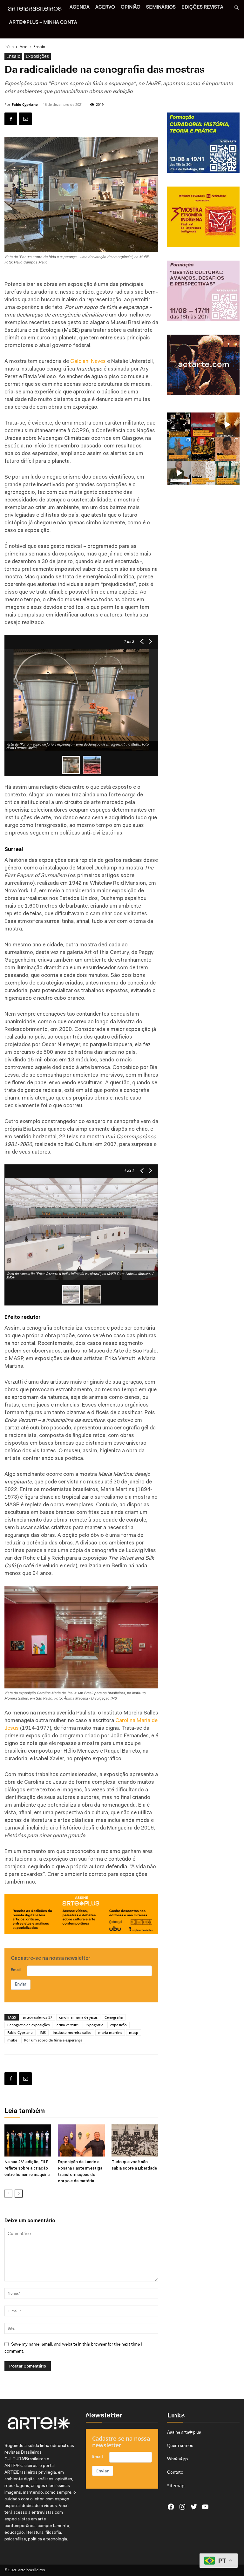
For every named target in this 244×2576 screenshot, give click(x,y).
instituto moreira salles (72, 2032)
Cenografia (114, 2017)
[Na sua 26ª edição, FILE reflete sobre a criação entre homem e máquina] (28, 2140)
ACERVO (105, 7)
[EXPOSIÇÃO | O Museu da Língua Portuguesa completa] (179, 425)
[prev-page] (8, 2194)
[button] (236, 8)
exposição (119, 2025)
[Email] (25, 119)
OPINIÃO (131, 7)
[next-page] (19, 2194)
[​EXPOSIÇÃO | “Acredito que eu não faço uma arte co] (179, 473)
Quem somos (180, 2445)
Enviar (21, 1984)
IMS (43, 2032)
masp (134, 2032)
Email (16, 1970)
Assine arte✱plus (184, 2432)
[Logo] (37, 10)
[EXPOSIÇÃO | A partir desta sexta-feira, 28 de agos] (227, 473)
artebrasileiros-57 (37, 2017)
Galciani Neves (88, 361)
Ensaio (13, 56)
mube (12, 2040)
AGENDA (80, 7)
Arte (24, 47)
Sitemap (176, 2486)
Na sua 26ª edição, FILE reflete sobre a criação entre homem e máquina (27, 2168)
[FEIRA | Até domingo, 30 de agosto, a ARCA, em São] (179, 449)
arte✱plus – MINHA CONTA (43, 23)
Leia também (25, 2111)
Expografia (94, 2025)
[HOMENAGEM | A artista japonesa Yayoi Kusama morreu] (203, 449)
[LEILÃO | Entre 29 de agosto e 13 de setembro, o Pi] (227, 449)
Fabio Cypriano (25, 104)
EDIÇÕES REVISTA (202, 7)
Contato (175, 2472)
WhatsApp (177, 2459)
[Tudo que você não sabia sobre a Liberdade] (135, 2140)
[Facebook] (11, 119)
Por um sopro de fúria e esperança (53, 2040)
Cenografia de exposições (28, 2025)
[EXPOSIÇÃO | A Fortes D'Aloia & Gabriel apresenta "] (203, 473)
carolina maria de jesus (78, 2017)
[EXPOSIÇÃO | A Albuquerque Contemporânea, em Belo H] (203, 425)
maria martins (110, 2032)
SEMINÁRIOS (161, 7)
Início (9, 47)
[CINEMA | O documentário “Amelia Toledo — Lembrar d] (227, 425)
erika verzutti (68, 2025)
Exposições (37, 56)
